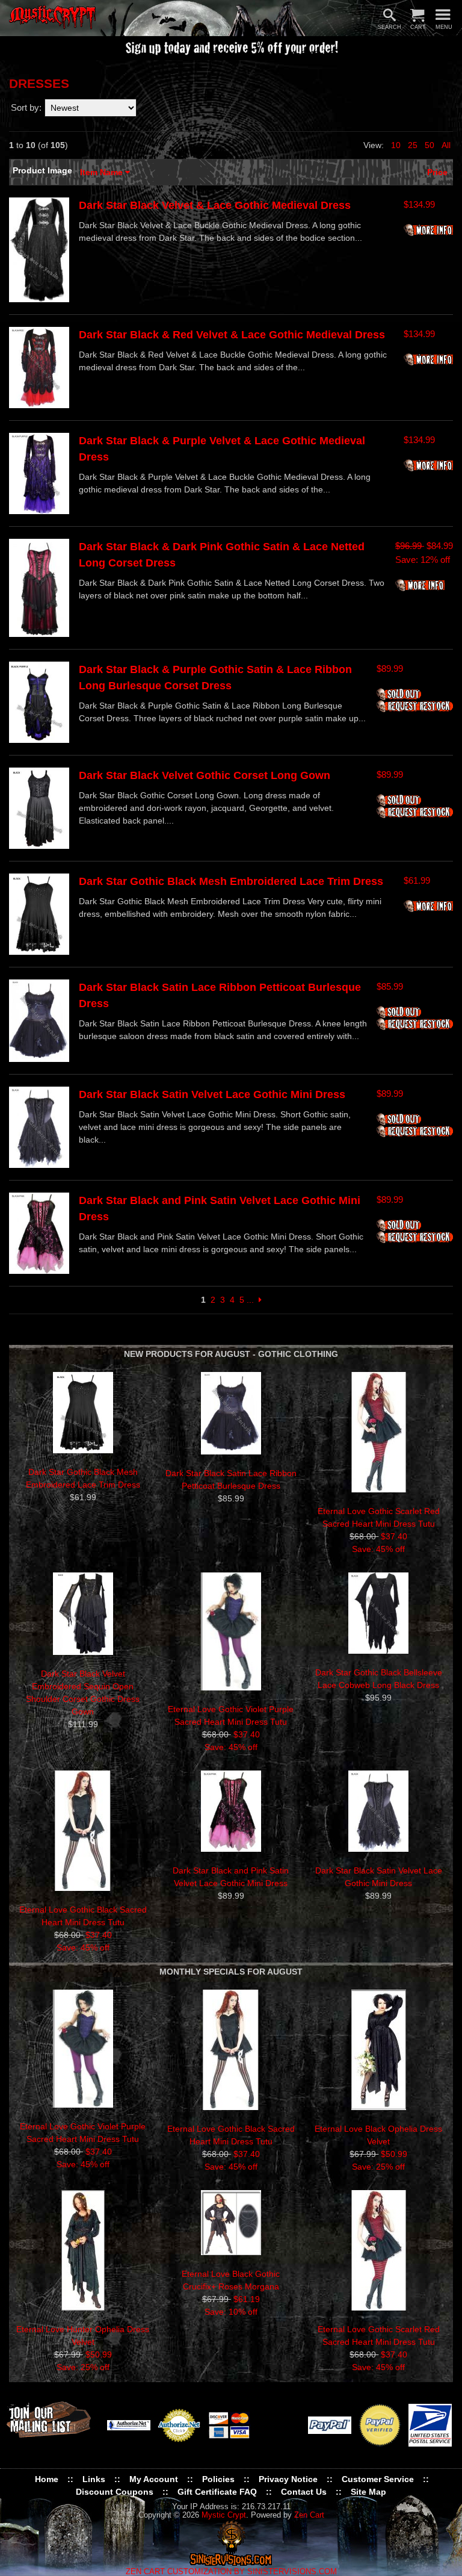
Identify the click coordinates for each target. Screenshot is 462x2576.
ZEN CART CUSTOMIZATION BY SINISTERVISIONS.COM (231, 2572)
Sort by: (26, 107)
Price (437, 172)
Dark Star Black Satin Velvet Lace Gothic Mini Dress (212, 1094)
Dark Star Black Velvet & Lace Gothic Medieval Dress (215, 205)
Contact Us (304, 2492)
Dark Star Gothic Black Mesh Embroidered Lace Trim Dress (231, 881)
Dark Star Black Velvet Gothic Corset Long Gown (205, 775)
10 (396, 145)
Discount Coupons (115, 2492)
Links (94, 2479)
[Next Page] (260, 1300)
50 (430, 145)
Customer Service (378, 2479)
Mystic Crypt (224, 2515)
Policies (218, 2479)
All (446, 145)
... (250, 1300)
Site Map (368, 2492)
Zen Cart (309, 2515)
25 (413, 145)
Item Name (103, 172)
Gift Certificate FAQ (217, 2492)
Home (47, 2479)
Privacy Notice (288, 2479)
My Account (154, 2479)
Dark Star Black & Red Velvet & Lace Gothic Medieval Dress (232, 335)
